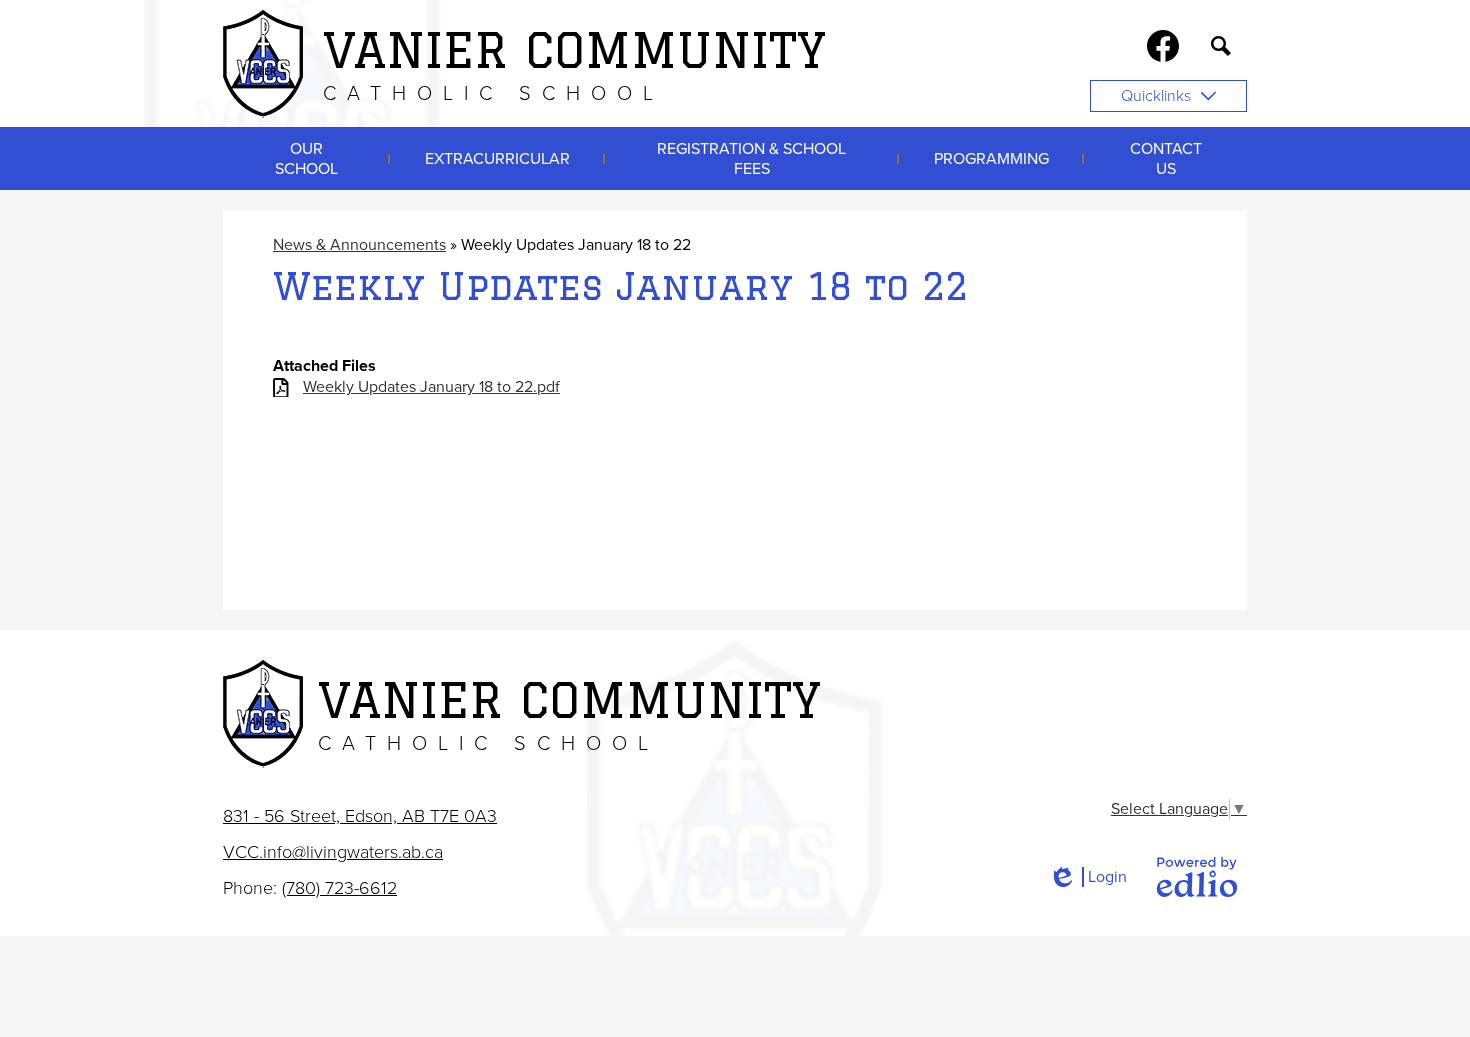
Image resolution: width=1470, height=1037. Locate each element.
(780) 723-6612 (339, 888)
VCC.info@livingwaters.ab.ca (333, 852)
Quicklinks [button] (1156, 96)
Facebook (1163, 46)
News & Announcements (359, 245)
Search (1221, 46)
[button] (306, 158)
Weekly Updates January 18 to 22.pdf (431, 387)
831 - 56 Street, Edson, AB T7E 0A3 (360, 816)
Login (1087, 877)
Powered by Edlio (1197, 877)
